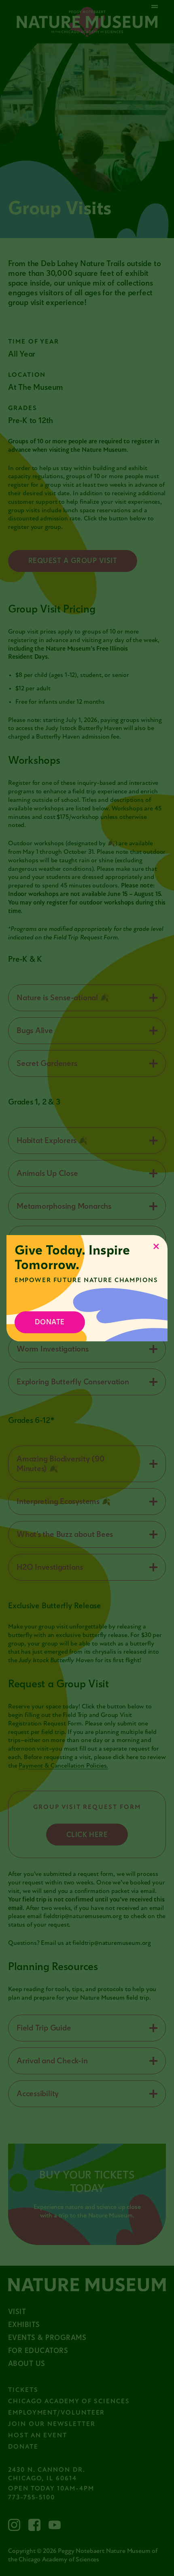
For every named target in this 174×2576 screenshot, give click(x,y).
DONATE (50, 1322)
